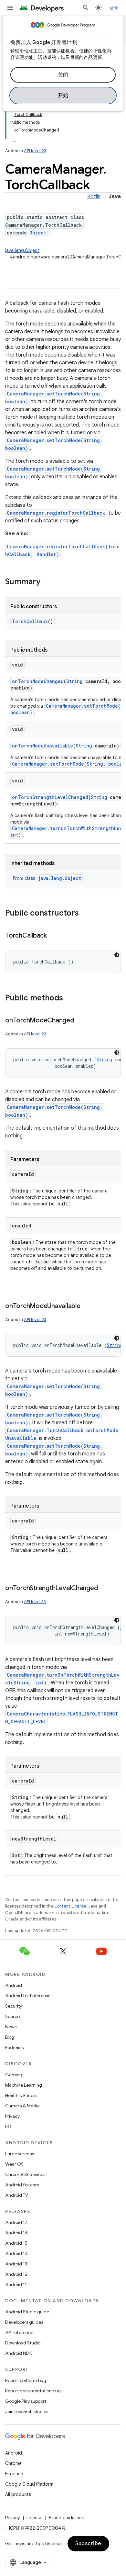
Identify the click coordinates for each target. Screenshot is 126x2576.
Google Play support (26, 2401)
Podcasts (14, 2047)
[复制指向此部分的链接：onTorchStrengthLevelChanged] (104, 1589)
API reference (19, 2332)
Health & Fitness (21, 2095)
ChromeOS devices (25, 2174)
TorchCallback (30, 621)
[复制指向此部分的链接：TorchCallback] (53, 936)
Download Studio (23, 2343)
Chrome (13, 2463)
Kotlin (94, 197)
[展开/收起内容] (14, 138)
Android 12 (16, 2274)
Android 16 (16, 2233)
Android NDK (19, 2353)
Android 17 (16, 2222)
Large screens (20, 2154)
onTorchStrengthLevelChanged (50, 797)
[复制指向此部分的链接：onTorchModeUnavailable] (87, 1306)
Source (12, 2016)
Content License (70, 1906)
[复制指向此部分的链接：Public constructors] (85, 914)
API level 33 (35, 1602)
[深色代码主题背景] (117, 955)
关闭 (63, 75)
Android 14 (16, 2253)
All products (18, 2494)
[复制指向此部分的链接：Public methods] (69, 998)
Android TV (17, 2195)
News (11, 2027)
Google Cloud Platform (29, 2484)
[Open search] (86, 8)
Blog (10, 2037)
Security (14, 2006)
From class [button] (47, 878)
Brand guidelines (66, 2518)
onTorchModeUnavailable (42, 746)
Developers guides (24, 2322)
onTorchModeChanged (38, 681)
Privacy (12, 2116)
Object (38, 233)
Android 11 (16, 2285)
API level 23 (35, 151)
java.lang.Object (22, 250)
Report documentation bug (33, 2391)
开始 (63, 96)
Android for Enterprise (28, 1996)
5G (8, 2126)
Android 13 (16, 2264)
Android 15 (16, 2243)
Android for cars (22, 2185)
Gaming (14, 2075)
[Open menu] (10, 8)
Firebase (14, 2474)
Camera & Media (22, 2106)
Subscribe (88, 2544)
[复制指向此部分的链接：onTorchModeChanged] (80, 1021)
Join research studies (27, 2411)
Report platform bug (26, 2380)
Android (14, 1985)
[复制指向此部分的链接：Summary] (47, 582)
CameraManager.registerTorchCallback (56, 513)
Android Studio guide (27, 2312)
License (34, 2518)
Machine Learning (24, 2085)
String (74, 681)
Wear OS (14, 2164)
